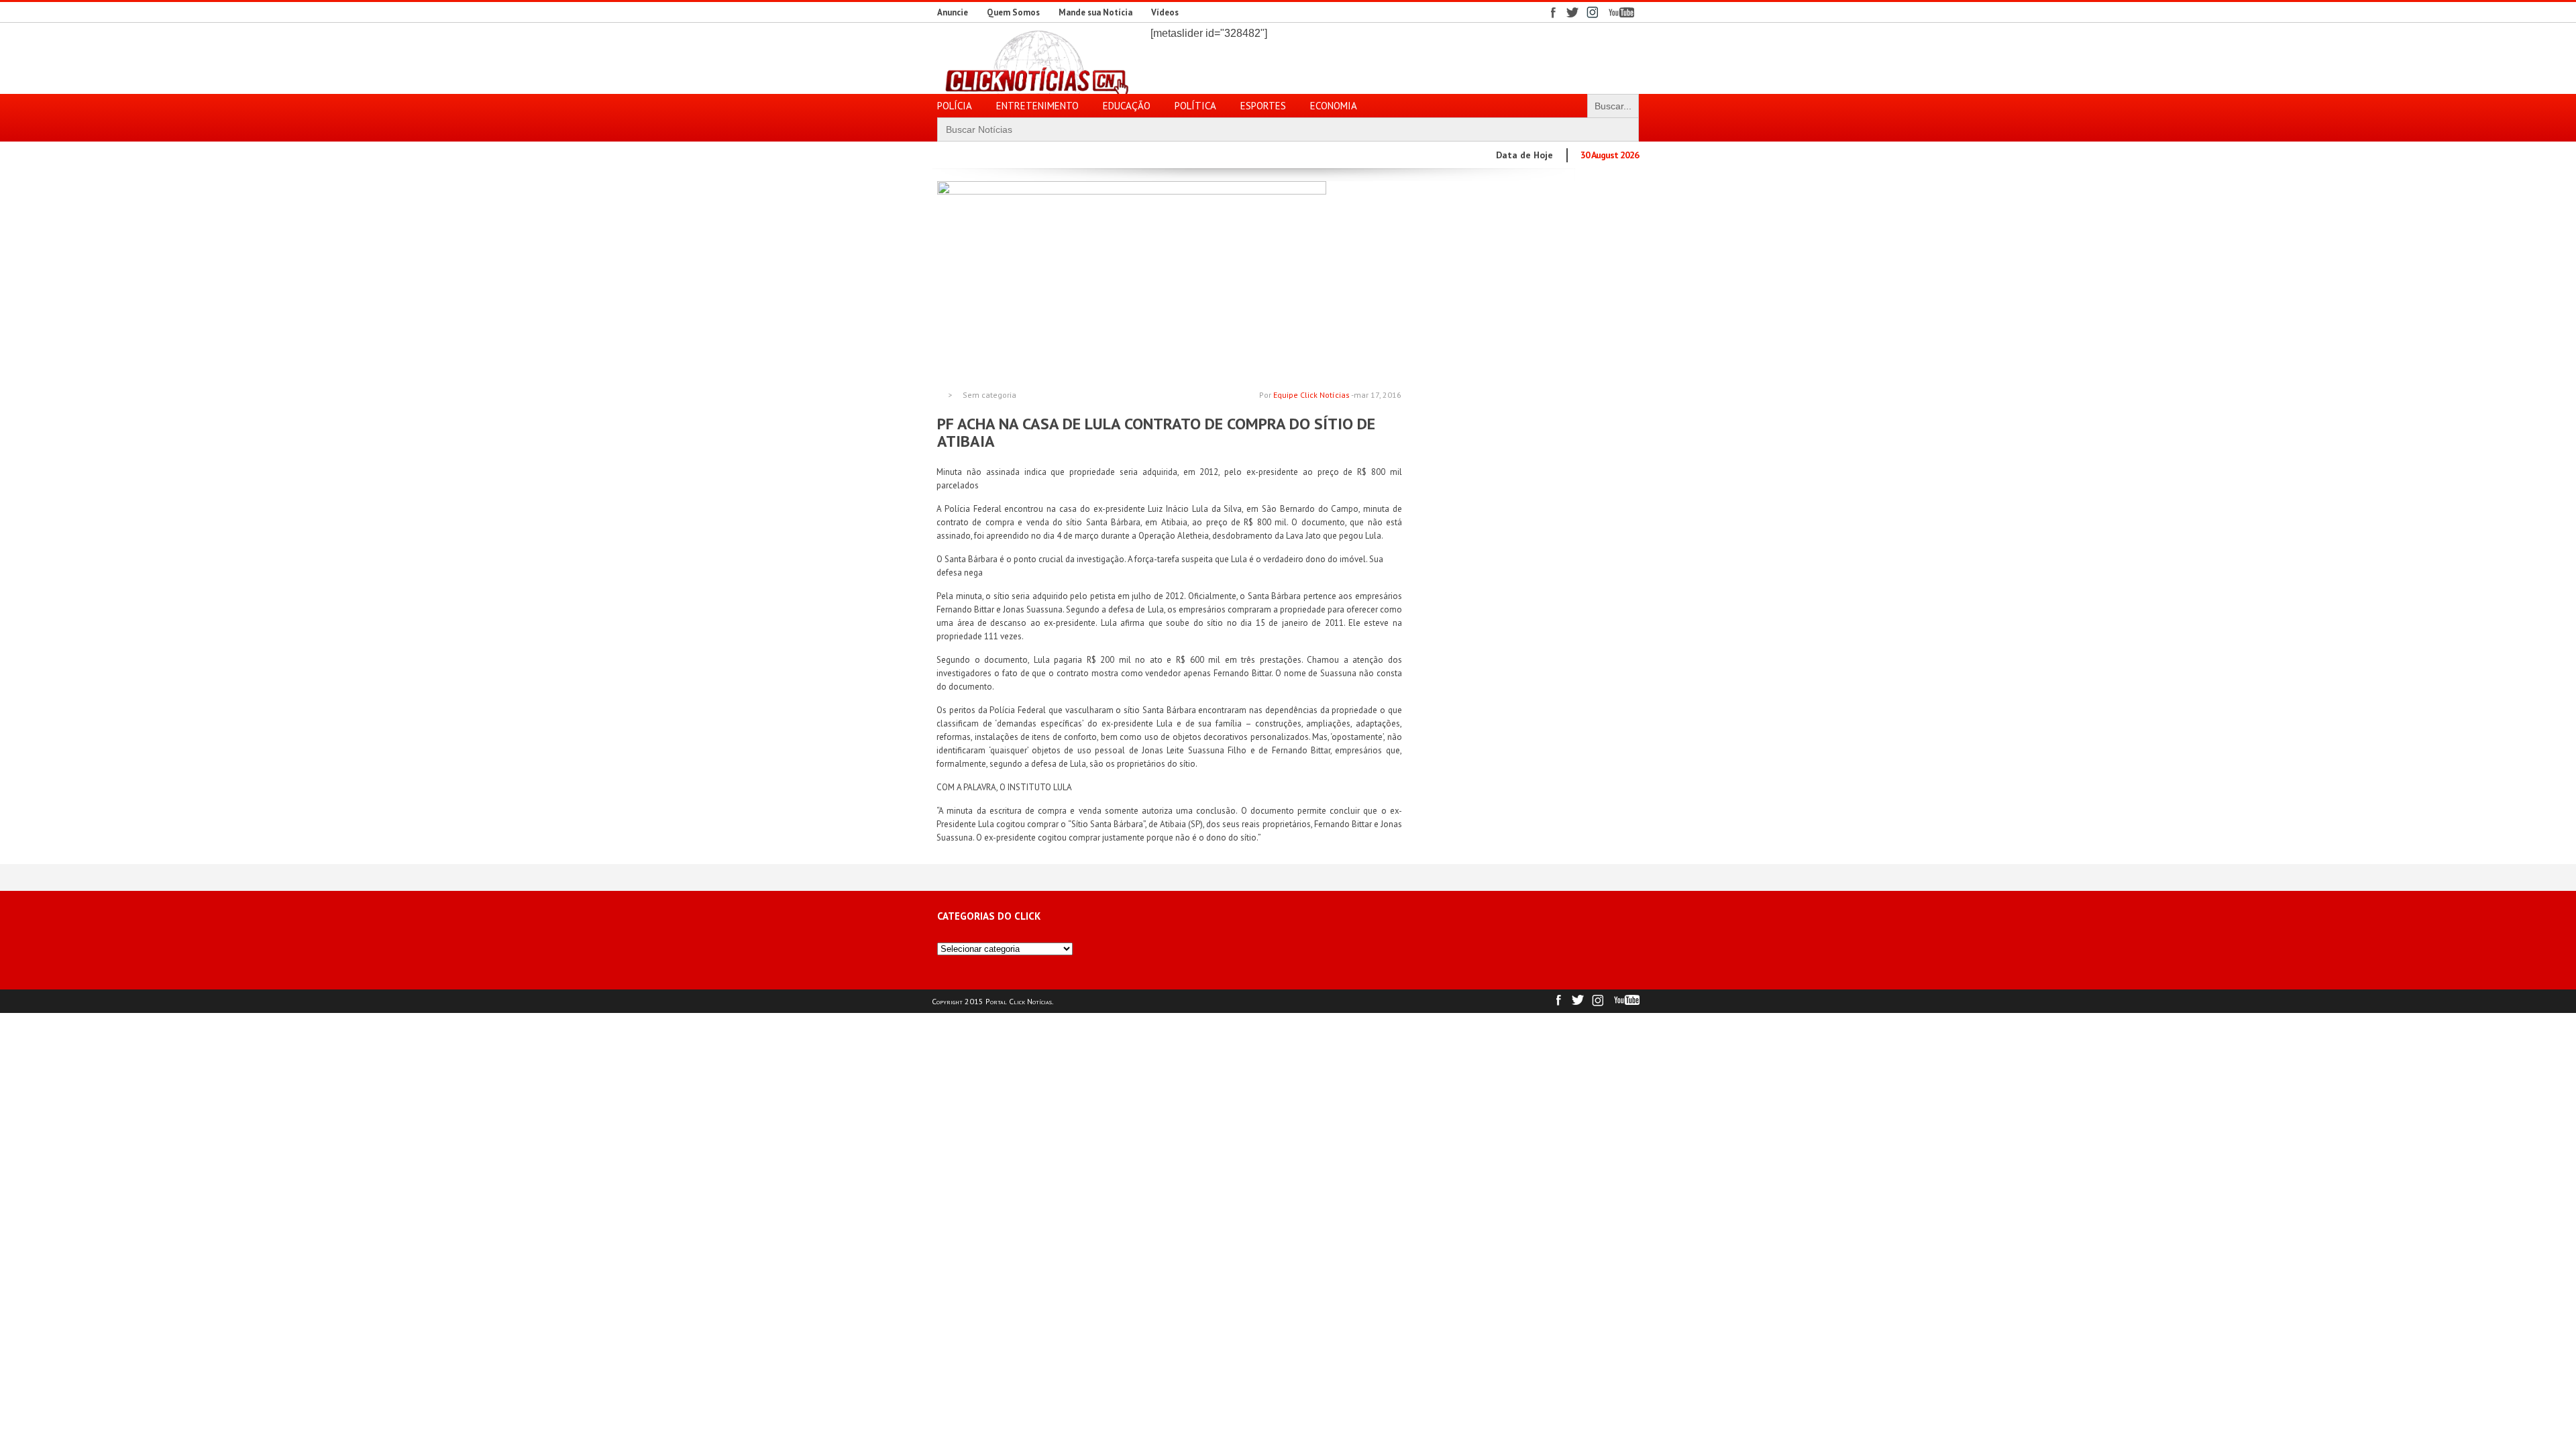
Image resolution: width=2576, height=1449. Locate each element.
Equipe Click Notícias (1311, 395)
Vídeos (1165, 12)
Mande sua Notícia (1095, 12)
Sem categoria (989, 395)
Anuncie (953, 12)
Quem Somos (1013, 12)
